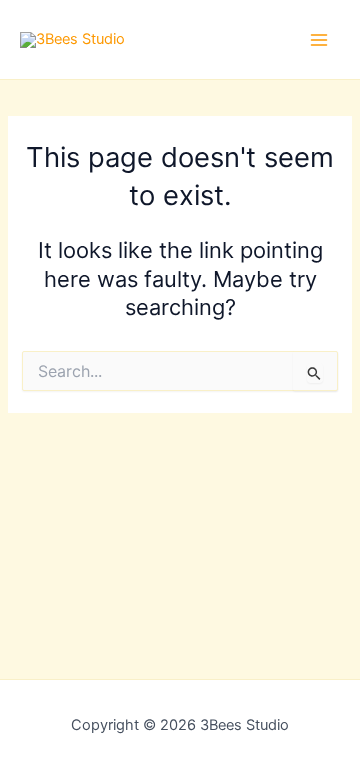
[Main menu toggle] (319, 40)
